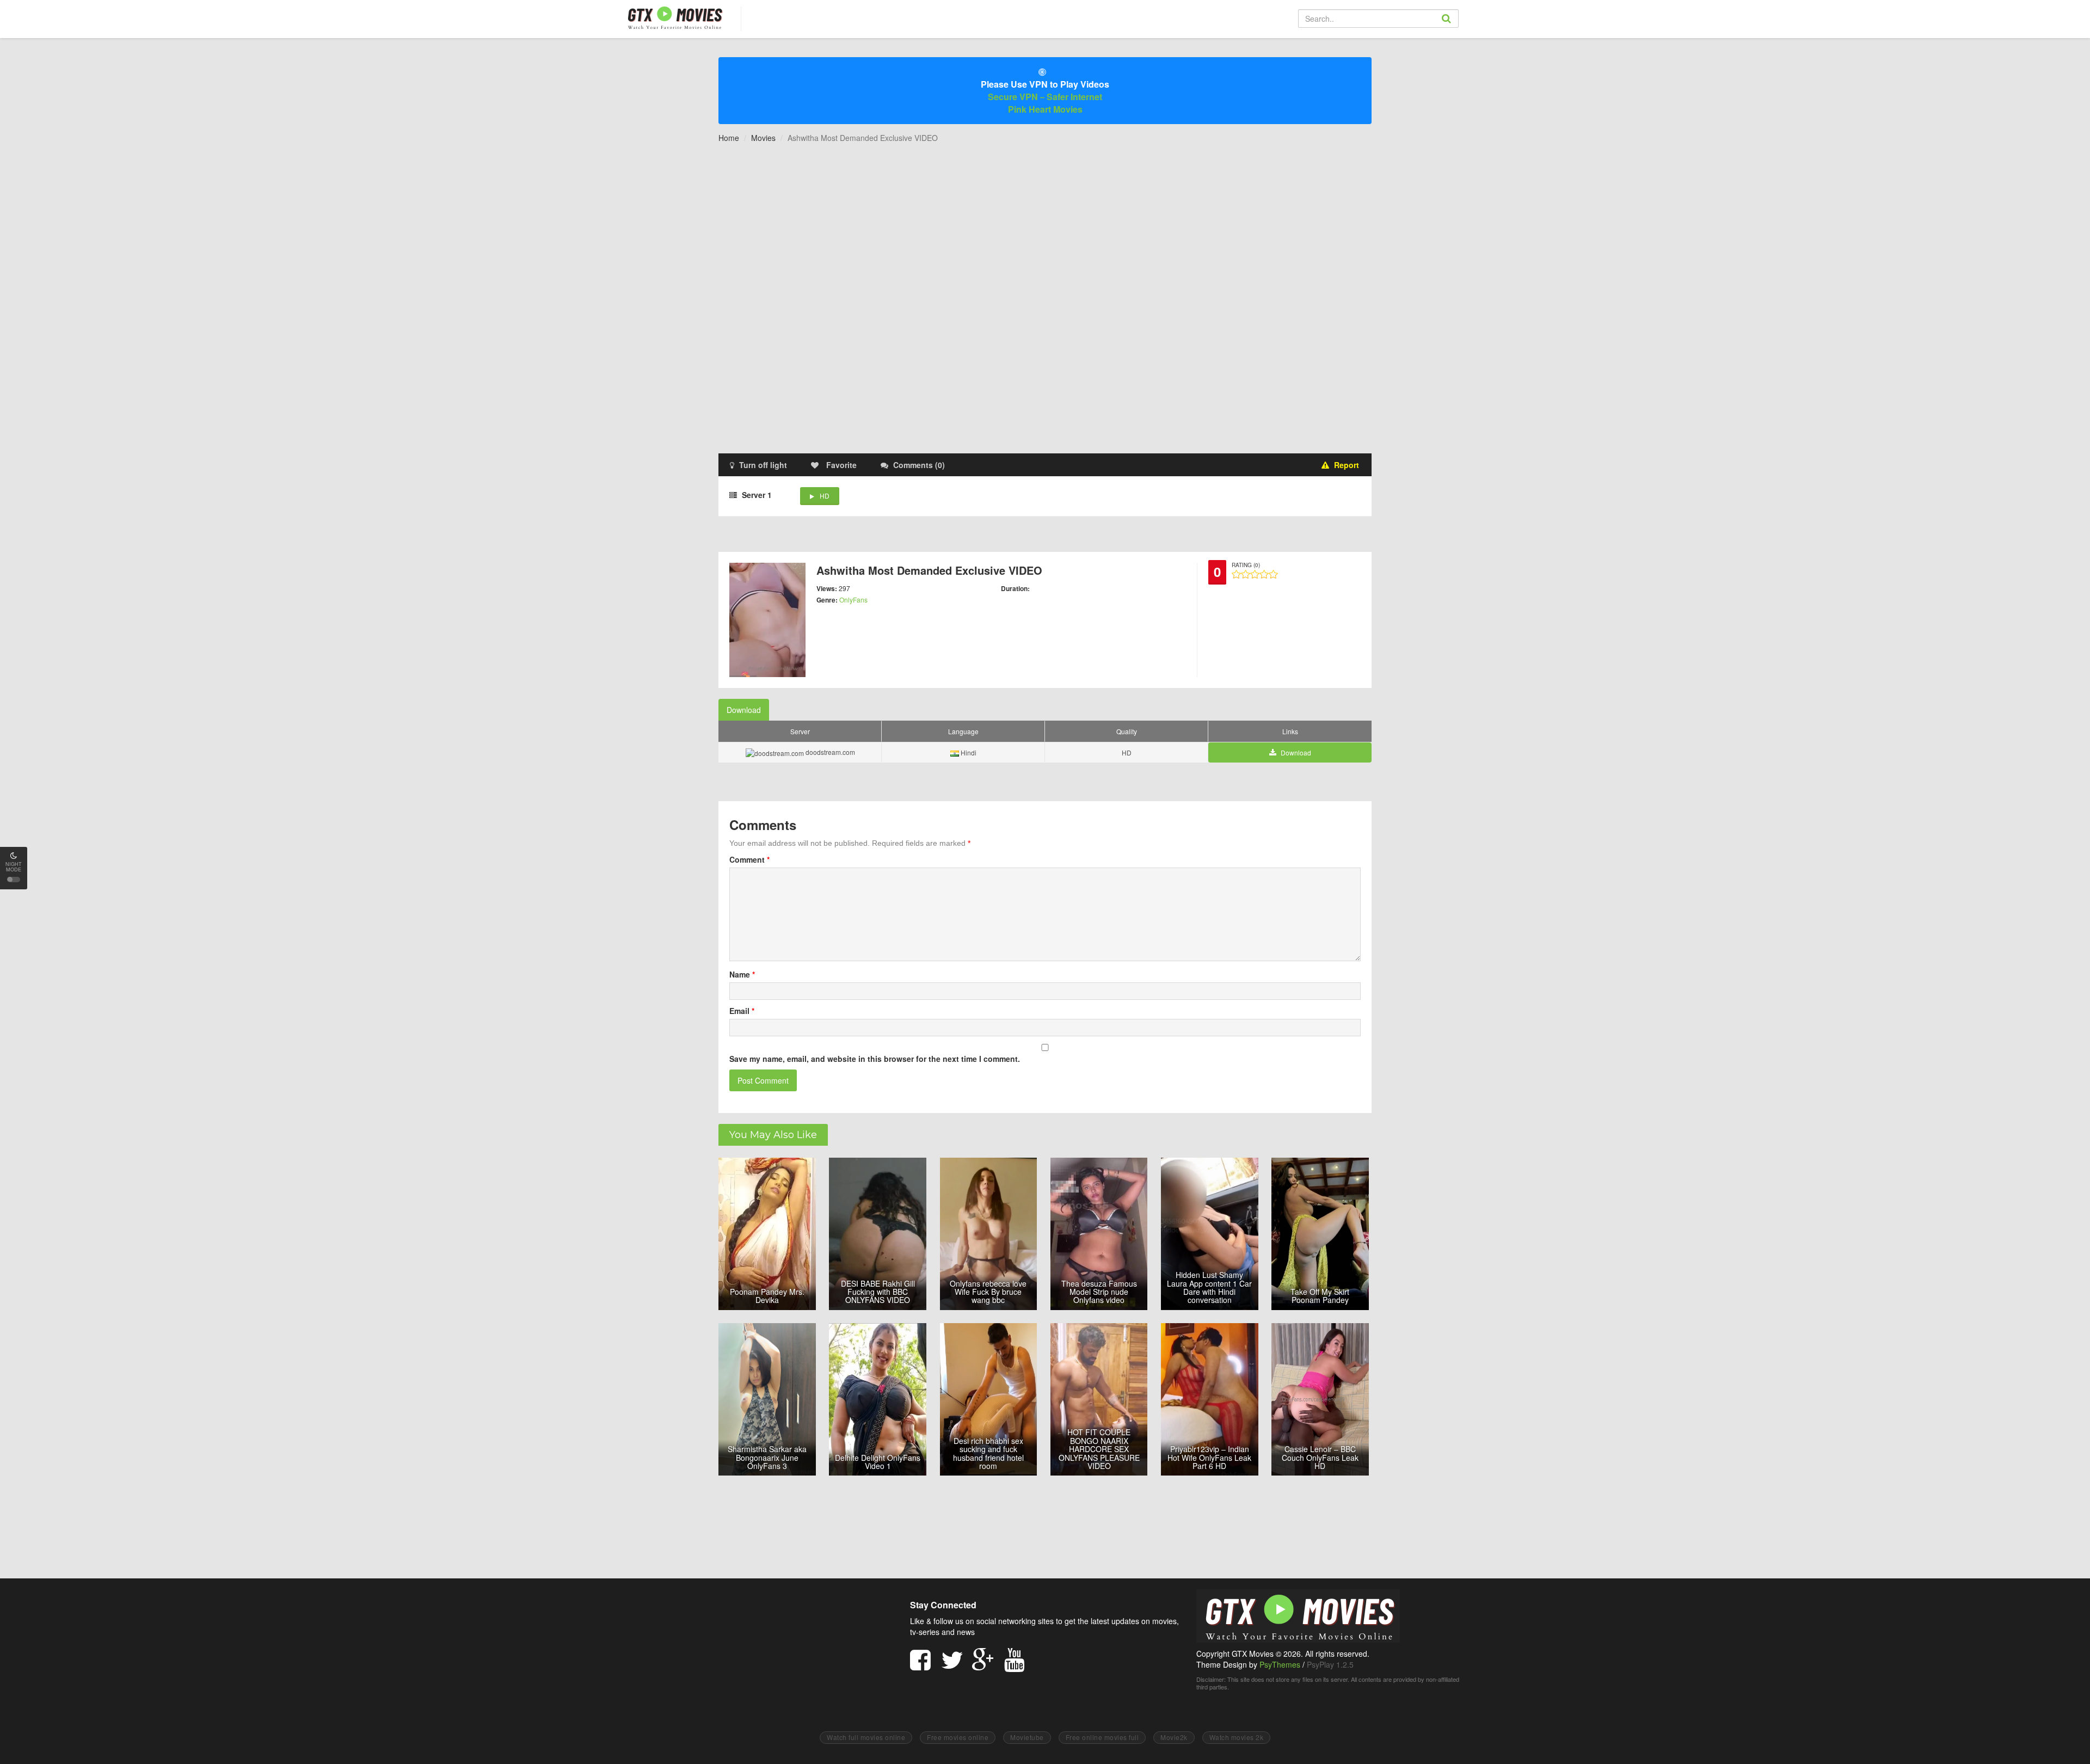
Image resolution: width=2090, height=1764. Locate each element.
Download (744, 710)
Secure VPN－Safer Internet (1045, 97)
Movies (763, 138)
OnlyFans (853, 600)
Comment (749, 859)
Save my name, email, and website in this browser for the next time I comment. (875, 1059)
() (919, 465)
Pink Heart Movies (1045, 109)
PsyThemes (1280, 1664)
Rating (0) (1246, 565)
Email (742, 1011)
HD (825, 496)
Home (729, 138)
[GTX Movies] (674, 17)
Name (742, 974)
